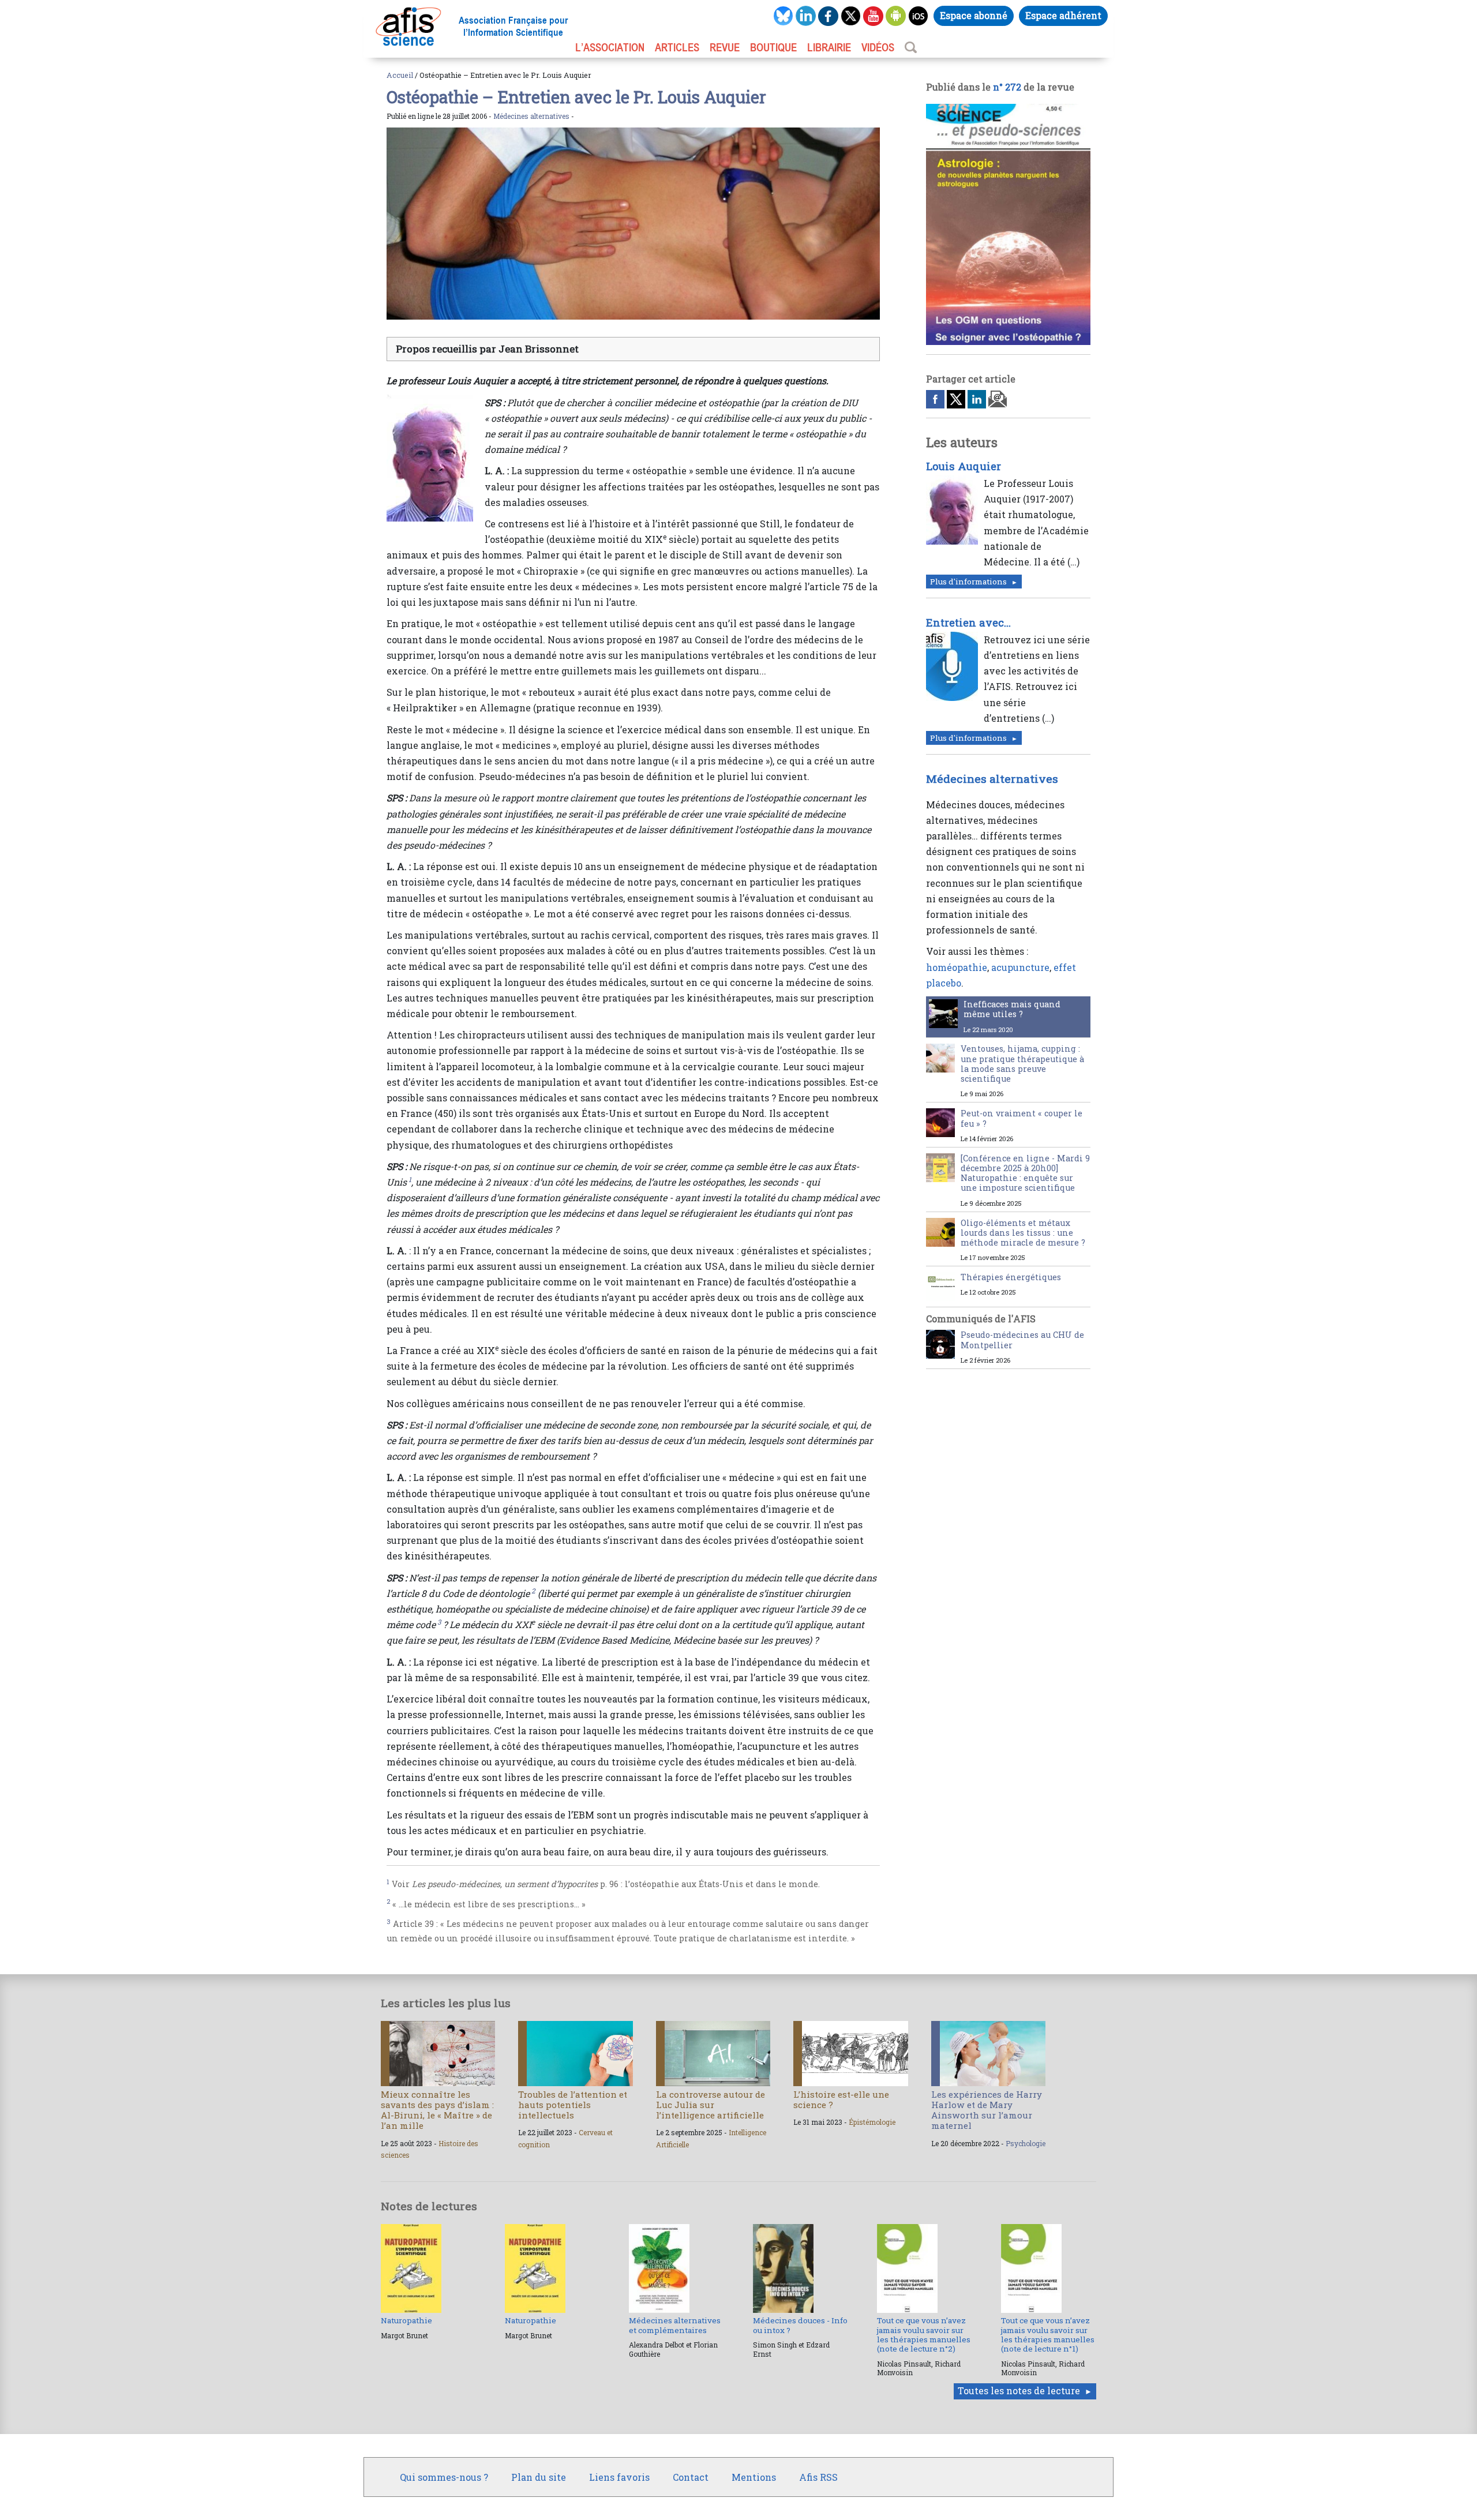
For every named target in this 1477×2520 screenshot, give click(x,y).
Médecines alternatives (531, 116)
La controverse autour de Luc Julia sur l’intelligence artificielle (711, 2105)
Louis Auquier (964, 466)
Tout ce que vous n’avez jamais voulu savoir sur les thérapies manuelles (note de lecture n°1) (1048, 2335)
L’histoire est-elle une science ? (841, 2099)
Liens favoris (619, 2477)
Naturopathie (406, 2320)
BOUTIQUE (773, 47)
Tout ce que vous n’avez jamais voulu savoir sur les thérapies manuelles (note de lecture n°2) (924, 2335)
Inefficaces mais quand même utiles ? (1012, 1009)
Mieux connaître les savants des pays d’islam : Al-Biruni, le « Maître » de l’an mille (437, 2110)
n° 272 (1007, 87)
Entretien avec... (968, 622)
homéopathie (957, 967)
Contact (691, 2477)
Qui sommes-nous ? (444, 2477)
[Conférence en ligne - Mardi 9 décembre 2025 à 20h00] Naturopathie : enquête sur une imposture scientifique (1025, 1173)
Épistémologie (872, 2122)
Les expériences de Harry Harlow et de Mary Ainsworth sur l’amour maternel (987, 2110)
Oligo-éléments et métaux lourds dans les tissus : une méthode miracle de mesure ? (1023, 1233)
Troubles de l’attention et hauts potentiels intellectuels (573, 2105)
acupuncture (1020, 967)
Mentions (754, 2477)
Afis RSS (818, 2477)
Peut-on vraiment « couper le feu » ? (1021, 1118)
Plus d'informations (968, 582)
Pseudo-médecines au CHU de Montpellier (1022, 1340)
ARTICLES (677, 47)
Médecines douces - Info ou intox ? (800, 2325)
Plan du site (539, 2477)
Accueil (400, 75)
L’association (610, 47)
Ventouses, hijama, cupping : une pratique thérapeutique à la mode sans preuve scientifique (1022, 1064)
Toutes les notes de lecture (1019, 2390)
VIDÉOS (878, 47)
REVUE (725, 47)
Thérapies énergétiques (1011, 1277)
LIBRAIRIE (829, 47)
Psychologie (1026, 2143)
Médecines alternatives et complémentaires (675, 2325)
